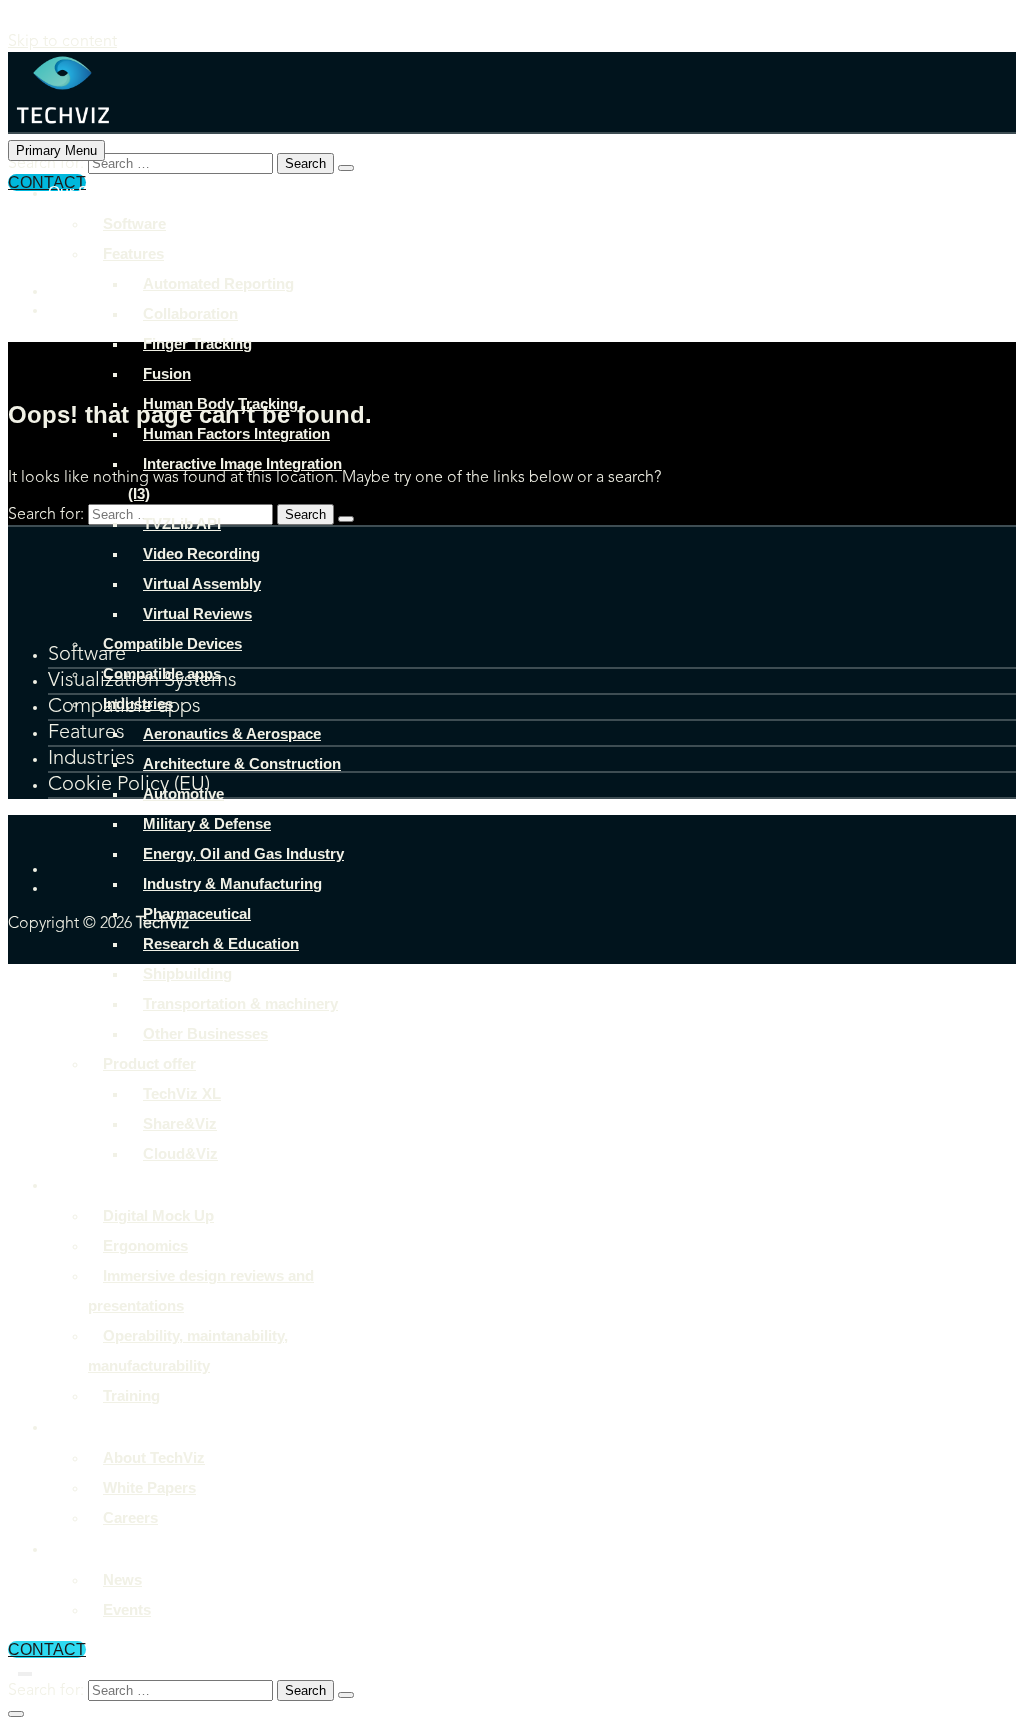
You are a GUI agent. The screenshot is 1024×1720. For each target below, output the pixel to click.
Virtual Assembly (202, 583)
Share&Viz (180, 1123)
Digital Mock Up (158, 1215)
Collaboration (190, 313)
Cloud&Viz (180, 1153)
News (122, 1579)
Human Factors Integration (236, 433)
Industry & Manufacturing (232, 883)
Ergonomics (145, 1245)
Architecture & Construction (242, 763)
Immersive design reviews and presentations (201, 1290)
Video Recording (201, 553)
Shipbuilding (187, 973)
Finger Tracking (197, 343)
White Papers (149, 1487)
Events (127, 1609)
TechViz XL (182, 1093)
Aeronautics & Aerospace (232, 733)
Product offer (149, 1063)
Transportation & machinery (240, 1003)
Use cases (85, 1184)
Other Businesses (205, 1033)
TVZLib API (182, 523)
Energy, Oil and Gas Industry (243, 853)
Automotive (183, 793)
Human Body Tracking (220, 403)
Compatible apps (162, 673)
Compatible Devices (172, 643)
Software (134, 223)
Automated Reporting (218, 283)
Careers (130, 1517)
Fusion (167, 373)
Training (131, 1395)
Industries (138, 703)
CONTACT (47, 1649)
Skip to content (62, 42)
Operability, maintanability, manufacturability (188, 1350)
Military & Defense (207, 823)
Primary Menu (56, 150)
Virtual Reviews (197, 613)
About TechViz (99, 1426)
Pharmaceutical (197, 913)
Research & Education (221, 943)
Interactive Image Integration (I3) (235, 478)
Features (133, 253)
